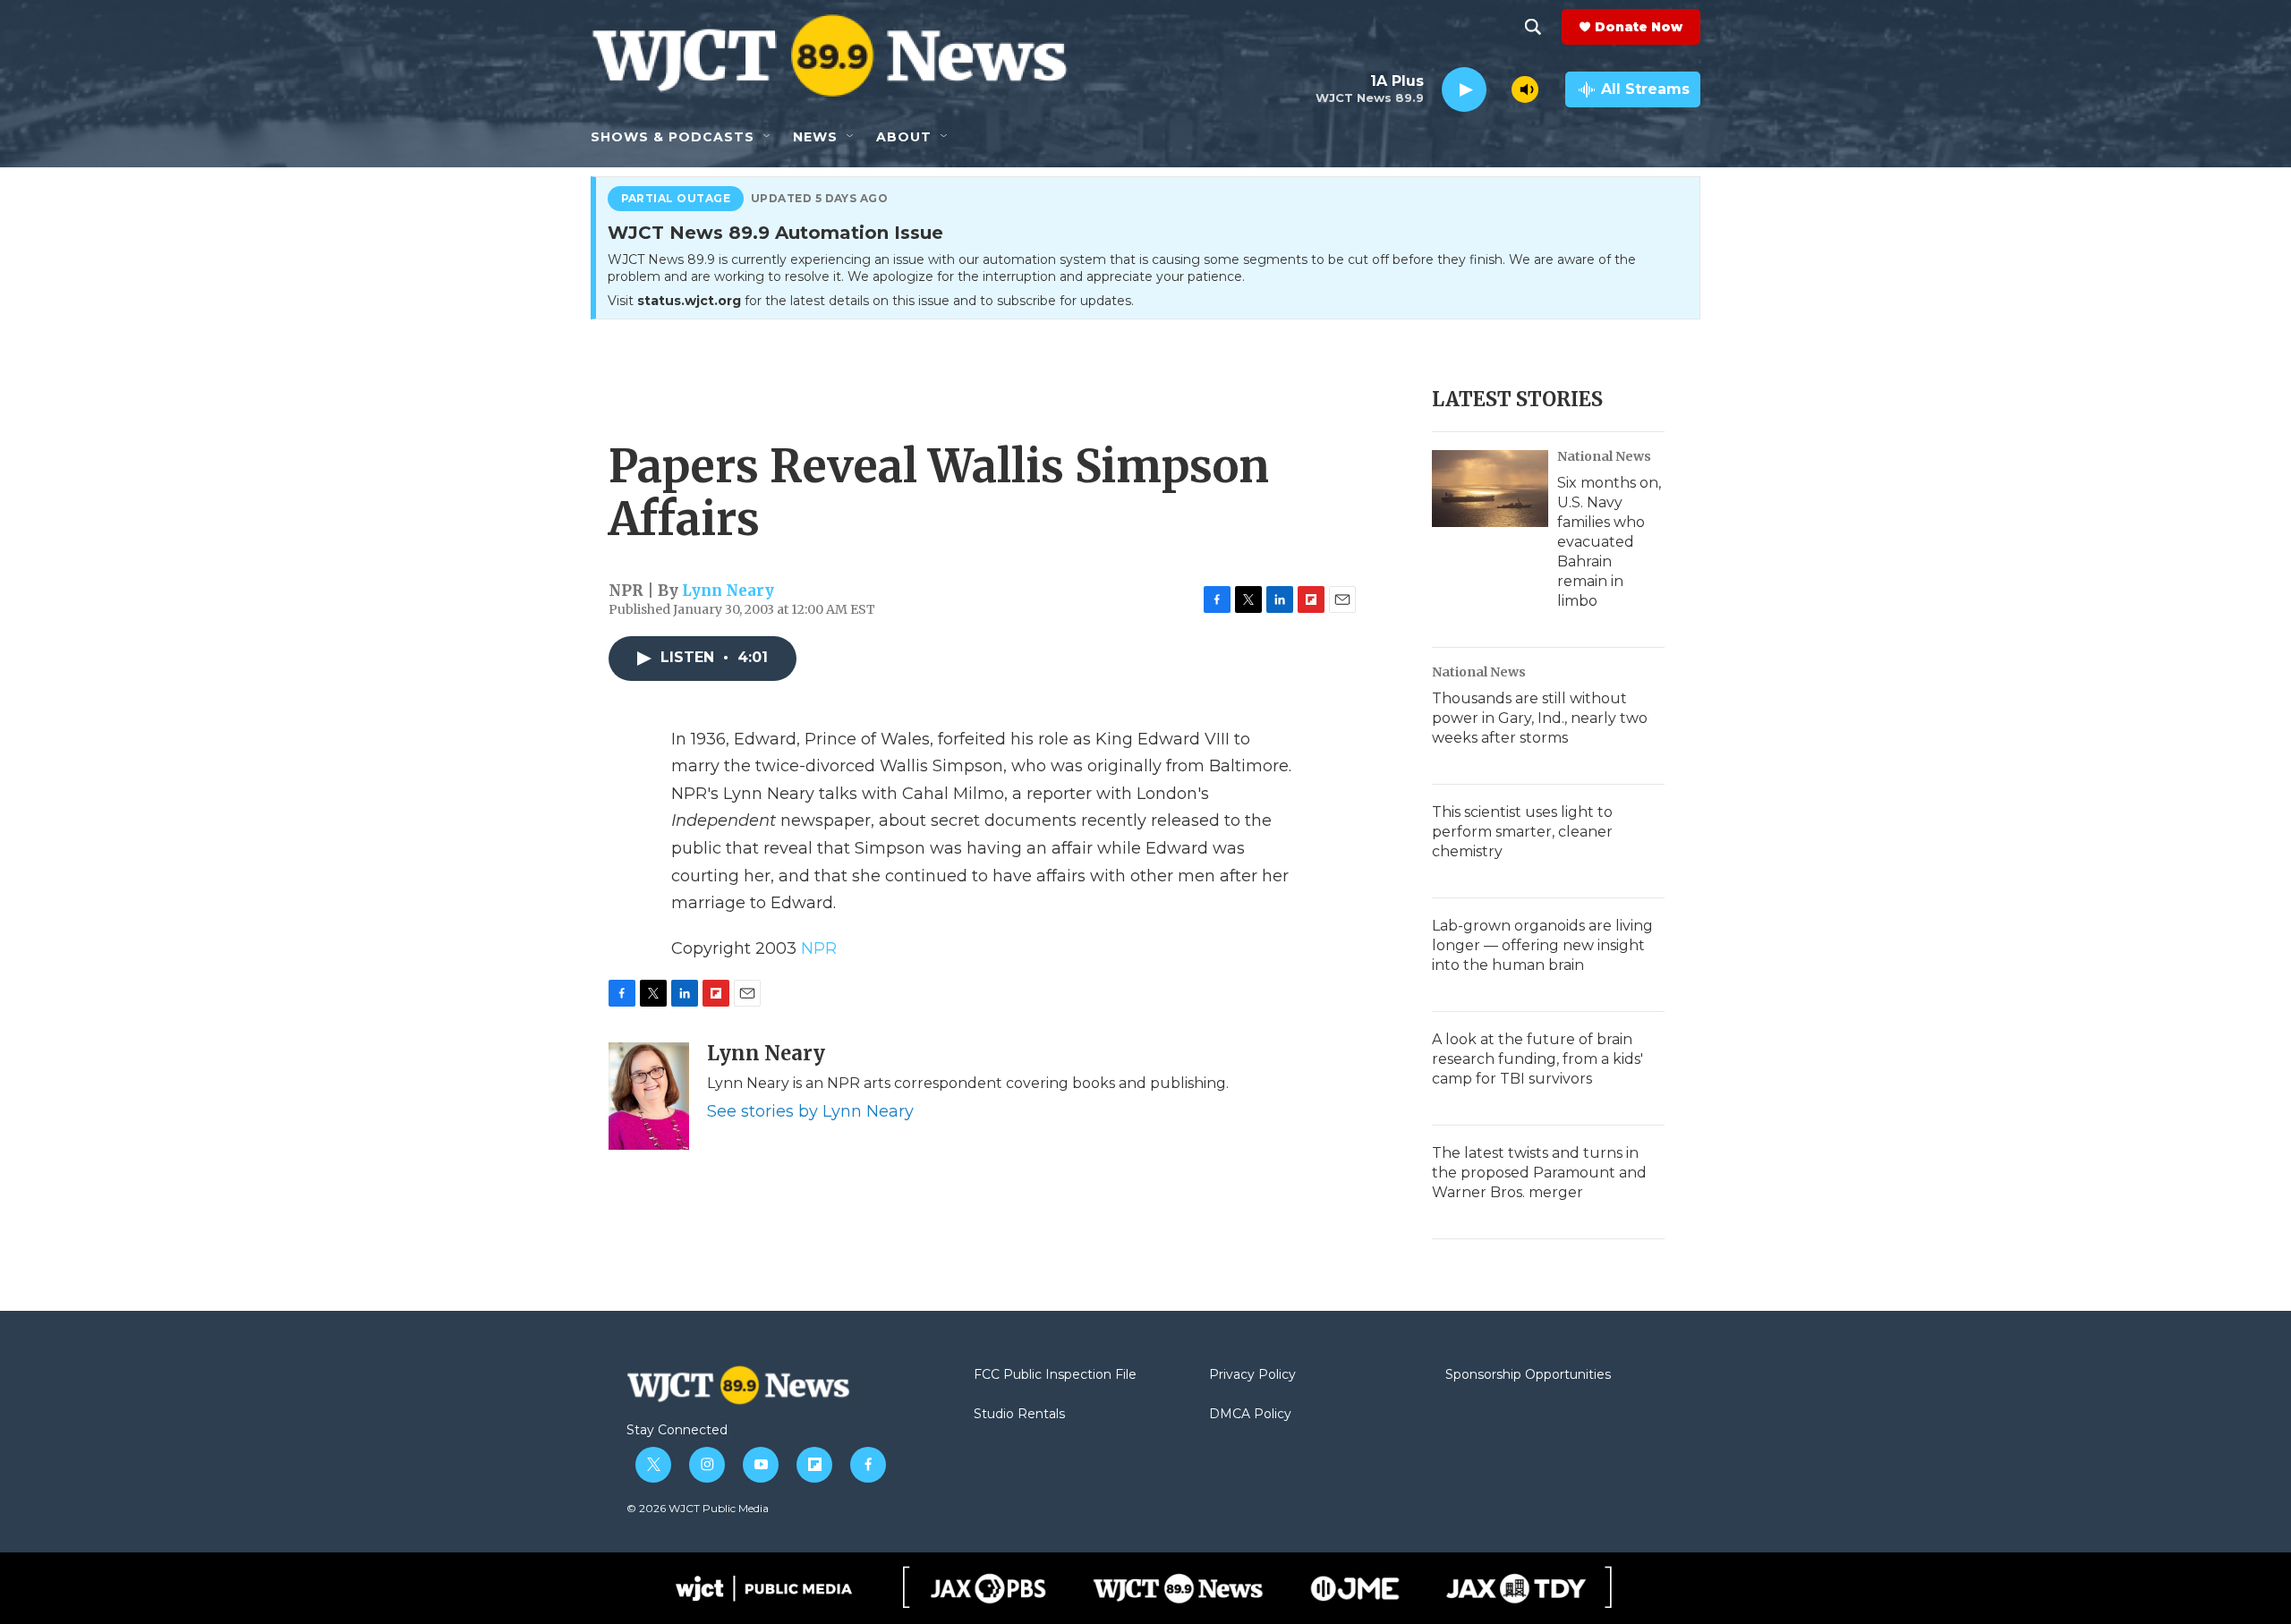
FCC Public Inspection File (1055, 1375)
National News (1604, 456)
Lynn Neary (728, 591)
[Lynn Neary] (649, 1096)
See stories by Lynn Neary (810, 1111)
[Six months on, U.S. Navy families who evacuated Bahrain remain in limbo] (1490, 489)
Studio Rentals (1019, 1415)
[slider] (1499, 89)
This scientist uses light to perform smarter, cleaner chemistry (1522, 832)
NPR (819, 948)
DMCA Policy (1250, 1415)
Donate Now (1639, 27)
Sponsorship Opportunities (1528, 1375)
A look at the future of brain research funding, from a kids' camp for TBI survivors (1537, 1059)
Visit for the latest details (871, 301)
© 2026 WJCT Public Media (698, 1508)
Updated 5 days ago (820, 199)
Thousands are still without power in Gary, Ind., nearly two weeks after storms (1540, 718)
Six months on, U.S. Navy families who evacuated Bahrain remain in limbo (1609, 542)
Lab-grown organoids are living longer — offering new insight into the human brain (1542, 945)
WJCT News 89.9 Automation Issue (775, 234)
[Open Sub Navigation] (768, 137)
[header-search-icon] (1533, 27)
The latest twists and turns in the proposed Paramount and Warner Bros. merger (1539, 1173)
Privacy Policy (1252, 1375)
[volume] (1525, 89)
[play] (1464, 90)
